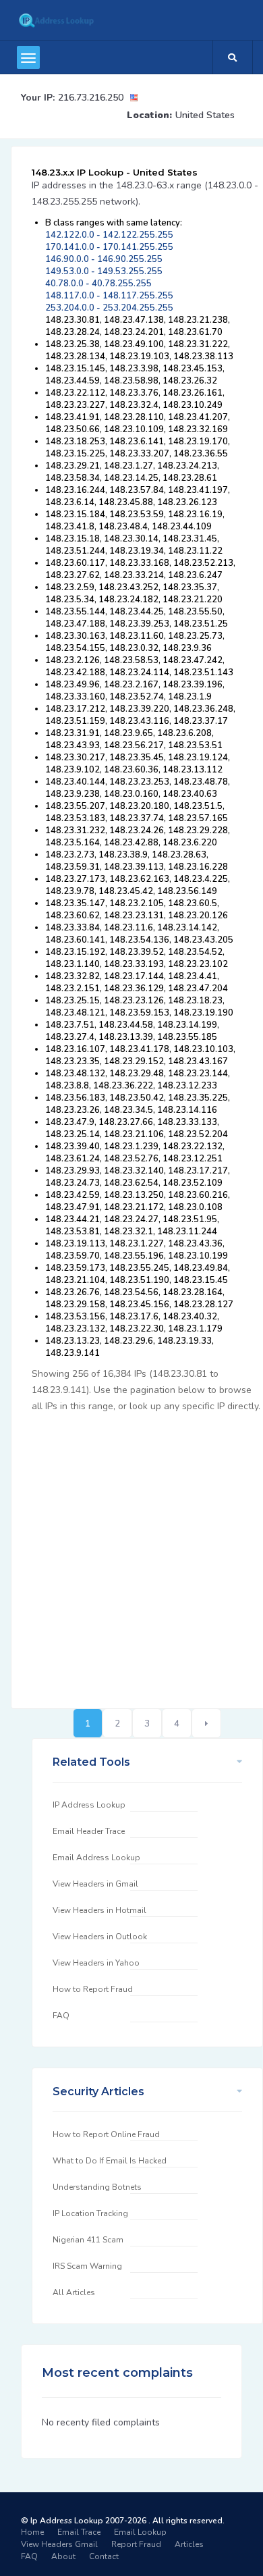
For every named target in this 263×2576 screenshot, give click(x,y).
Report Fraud (136, 2544)
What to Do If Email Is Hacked (110, 2161)
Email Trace (79, 2532)
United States (205, 115)
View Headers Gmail (59, 2544)
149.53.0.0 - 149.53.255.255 (104, 271)
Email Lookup (140, 2532)
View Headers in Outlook (100, 1937)
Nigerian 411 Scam (88, 2240)
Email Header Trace (89, 1831)
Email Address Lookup (96, 1858)
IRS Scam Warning (87, 2266)
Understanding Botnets (97, 2187)
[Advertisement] (131, 1553)
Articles (189, 2544)
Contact (104, 2556)
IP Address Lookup (89, 1805)
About (63, 2556)
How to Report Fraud (93, 1989)
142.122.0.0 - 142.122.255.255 (109, 235)
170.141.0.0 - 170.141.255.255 (109, 247)
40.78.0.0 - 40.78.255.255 (98, 284)
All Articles (74, 2292)
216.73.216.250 (91, 98)
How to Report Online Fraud (106, 2134)
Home (32, 2532)
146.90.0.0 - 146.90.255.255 (104, 259)
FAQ (61, 2016)
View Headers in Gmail (95, 1884)
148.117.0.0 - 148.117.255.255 (109, 296)
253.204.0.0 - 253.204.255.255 (109, 308)
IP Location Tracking (90, 2213)
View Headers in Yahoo (96, 1963)
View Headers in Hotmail (99, 1910)
